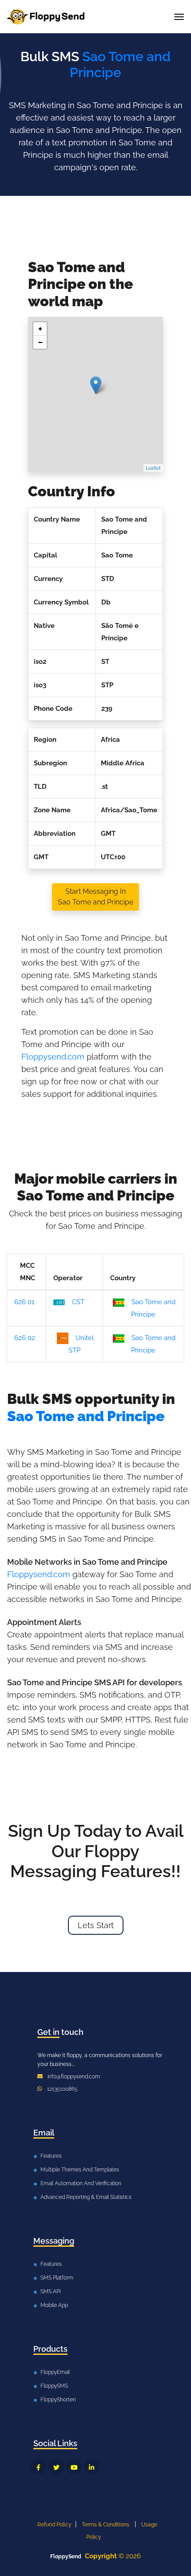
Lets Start (96, 1925)
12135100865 (62, 2089)
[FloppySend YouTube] (74, 2467)
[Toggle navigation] (179, 17)
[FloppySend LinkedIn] (92, 2467)
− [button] (40, 342)
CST (78, 1302)
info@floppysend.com (74, 2077)
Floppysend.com (53, 1057)
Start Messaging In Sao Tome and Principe (95, 897)
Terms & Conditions (105, 2525)
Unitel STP (81, 1344)
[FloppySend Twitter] (56, 2467)
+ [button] (40, 329)
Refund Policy (54, 2525)
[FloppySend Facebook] (38, 2467)
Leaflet (153, 468)
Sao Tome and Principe (153, 1308)
